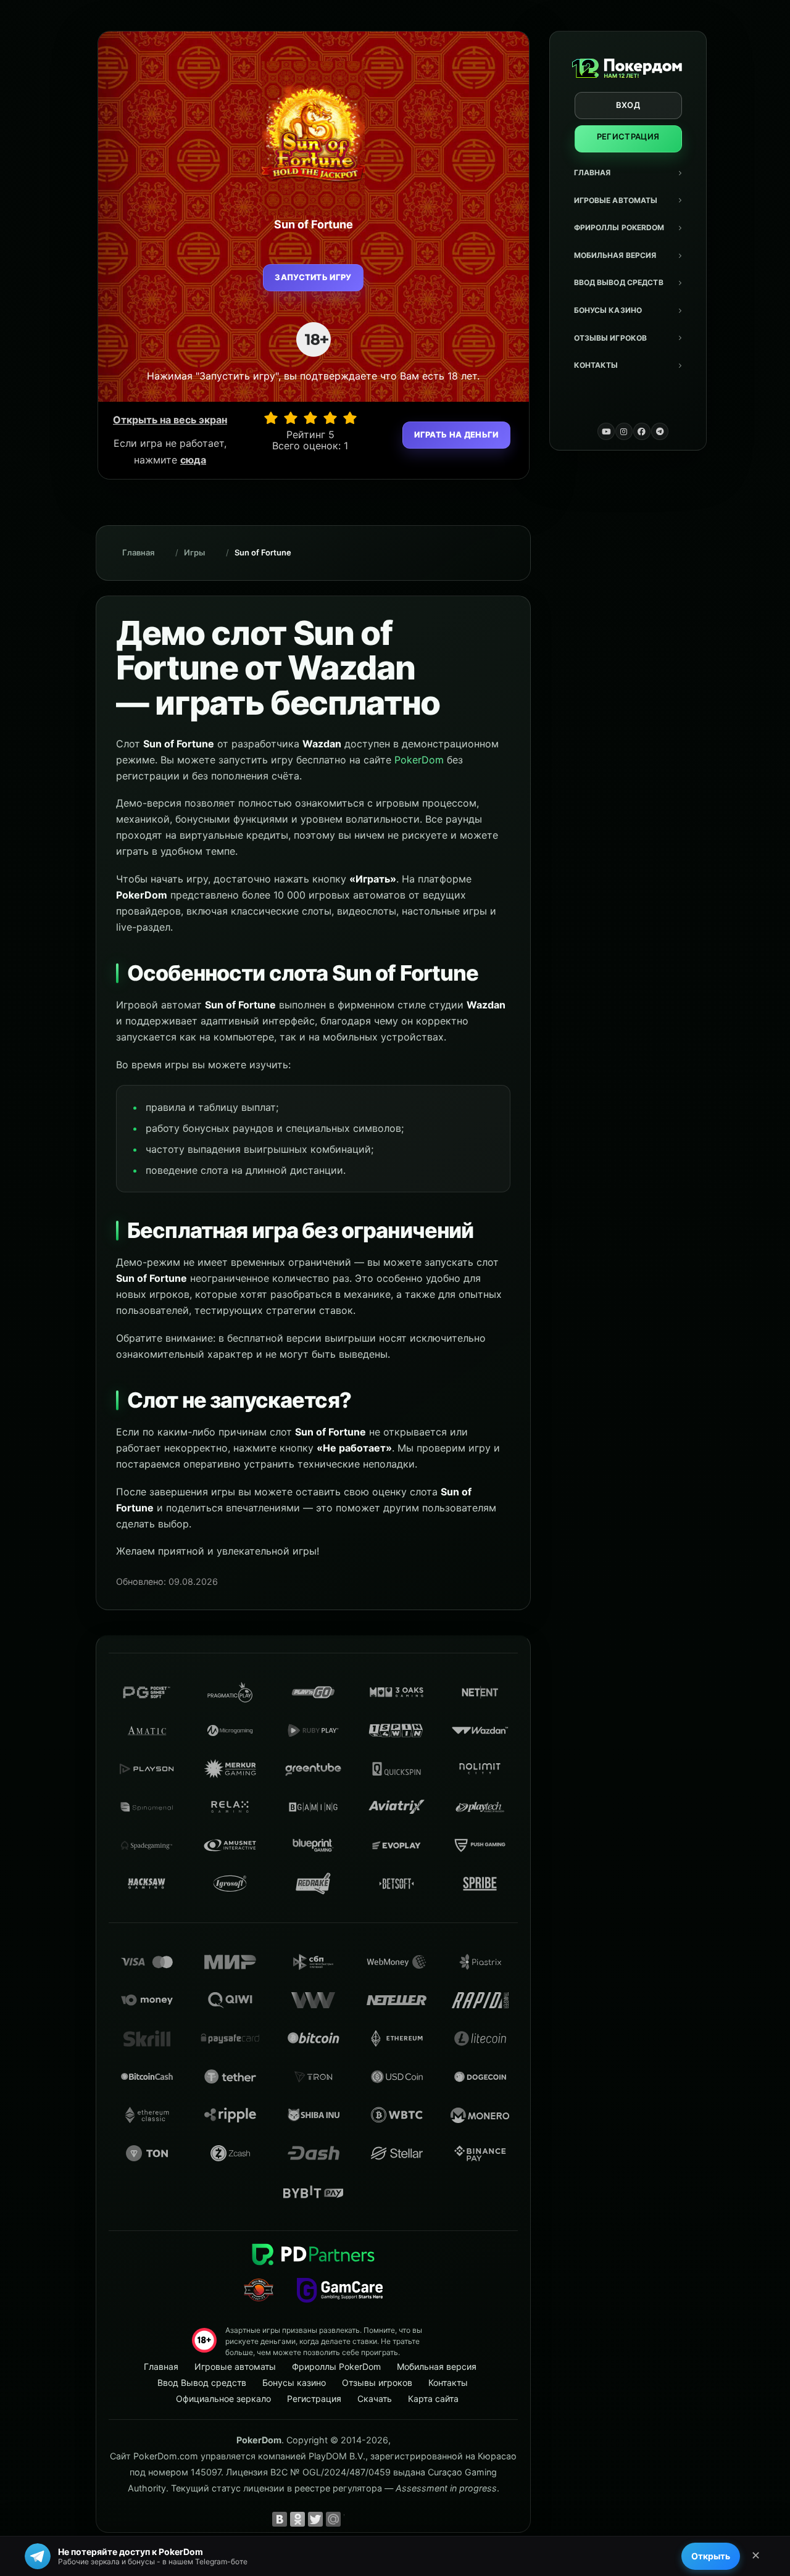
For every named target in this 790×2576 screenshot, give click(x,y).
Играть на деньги (456, 434)
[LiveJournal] (351, 2519)
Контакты (596, 365)
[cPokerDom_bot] (660, 431)
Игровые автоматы (616, 200)
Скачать (375, 2399)
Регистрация (628, 136)
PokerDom (419, 760)
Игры (194, 552)
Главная (592, 172)
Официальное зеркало (223, 2399)
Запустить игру (313, 277)
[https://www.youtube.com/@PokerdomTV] (606, 431)
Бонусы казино (608, 310)
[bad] (271, 418)
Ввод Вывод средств (619, 282)
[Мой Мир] (333, 2519)
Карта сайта (433, 2399)
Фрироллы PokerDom (619, 227)
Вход (628, 105)
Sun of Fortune (263, 552)
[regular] (310, 418)
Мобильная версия (615, 255)
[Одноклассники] (297, 2519)
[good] (330, 418)
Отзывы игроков (611, 338)
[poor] (291, 418)
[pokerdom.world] (624, 431)
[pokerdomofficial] (642, 431)
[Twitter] (315, 2519)
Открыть (711, 2556)
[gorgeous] (350, 418)
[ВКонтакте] (280, 2519)
